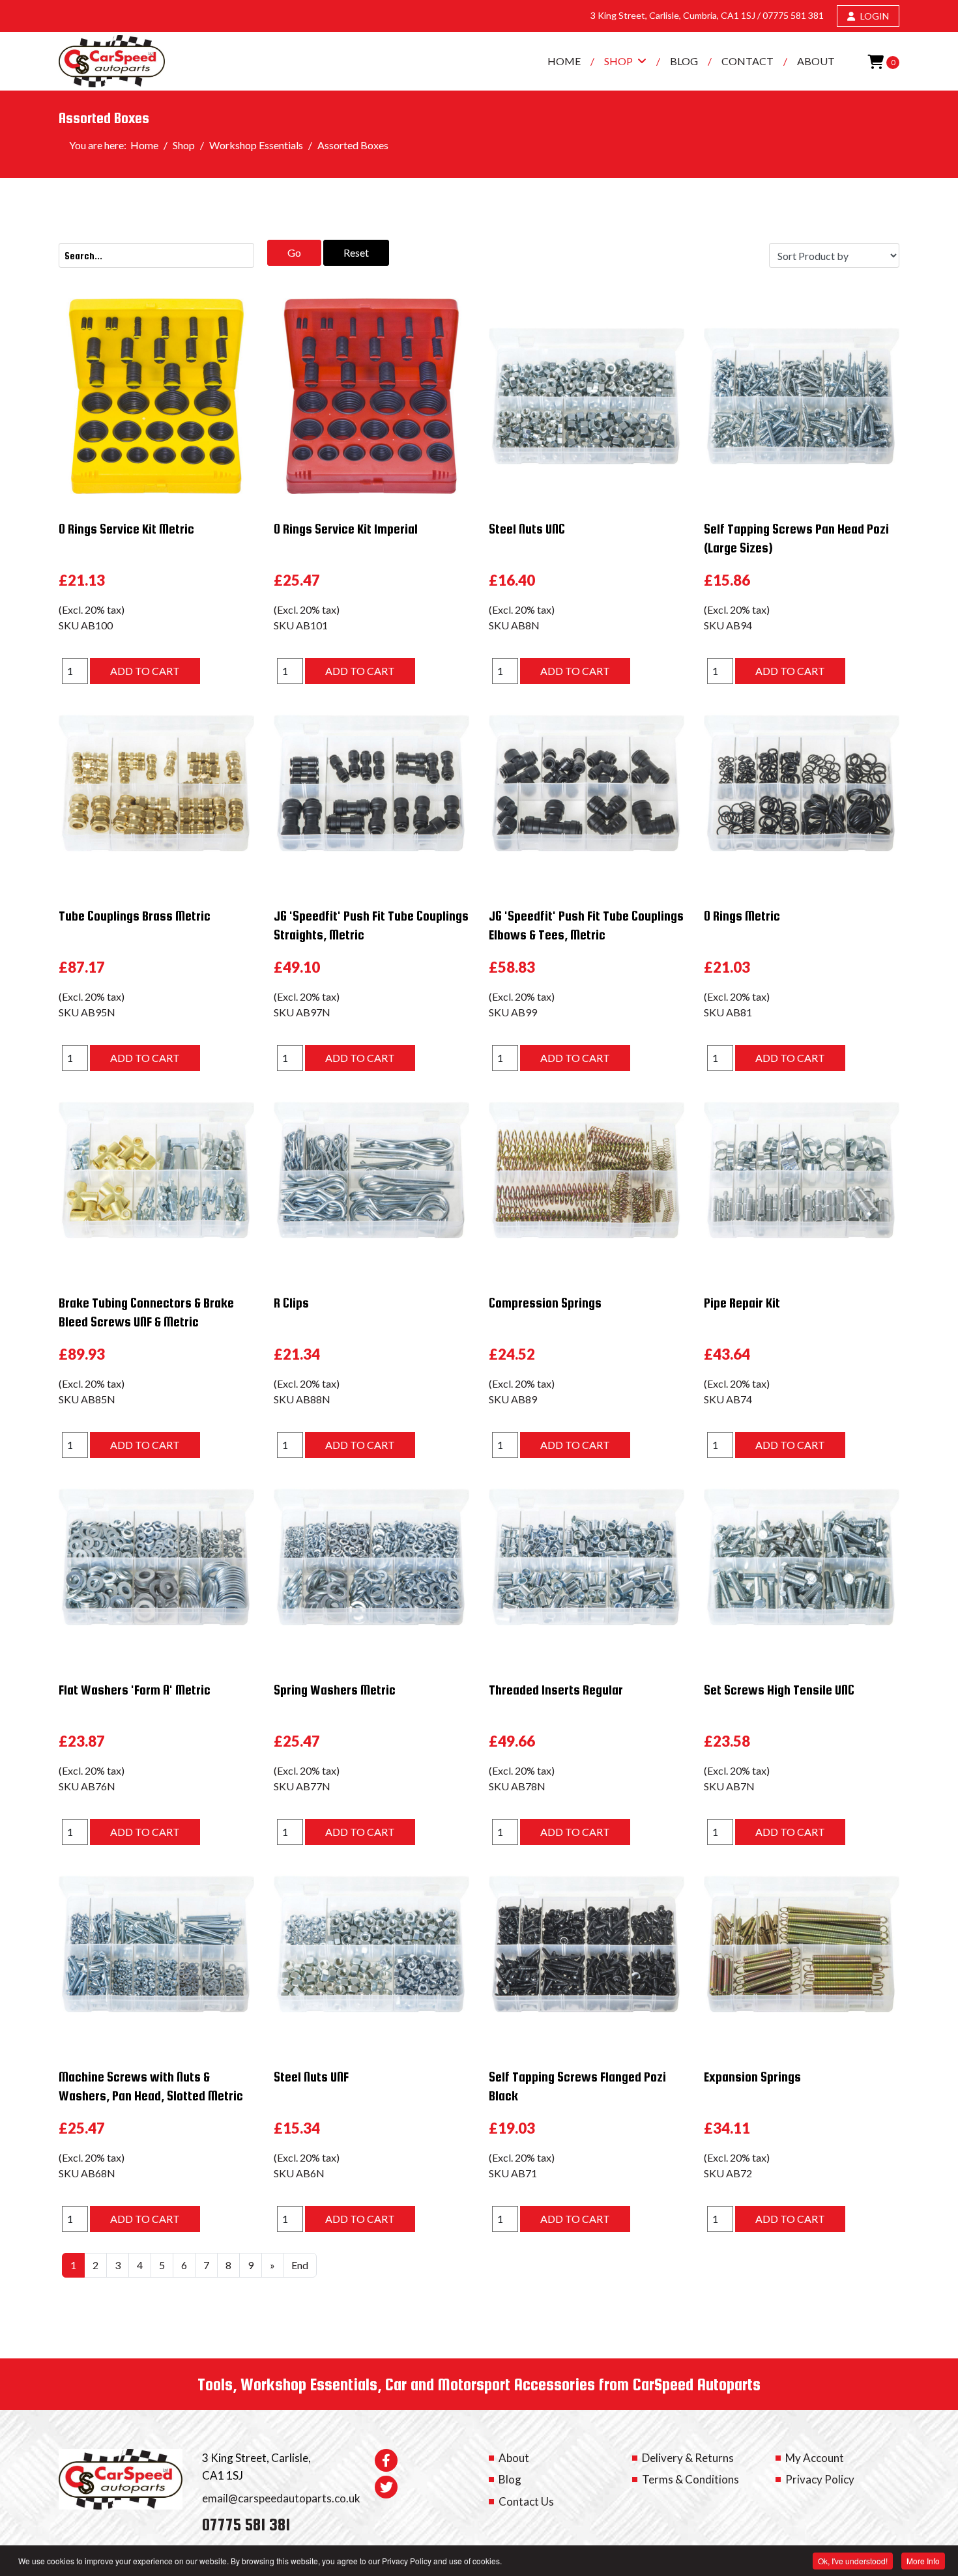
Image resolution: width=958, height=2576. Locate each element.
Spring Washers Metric (335, 1690)
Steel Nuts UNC (527, 529)
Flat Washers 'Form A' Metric (135, 1690)
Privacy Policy (820, 2479)
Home (564, 61)
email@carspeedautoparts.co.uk (281, 2498)
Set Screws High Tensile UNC (779, 1690)
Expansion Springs (752, 2077)
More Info (923, 2561)
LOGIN (874, 16)
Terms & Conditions (690, 2479)
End (300, 2265)
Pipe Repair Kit (742, 1303)
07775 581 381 (793, 15)
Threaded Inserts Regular (556, 1690)
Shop (618, 61)
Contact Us (526, 2501)
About (816, 61)
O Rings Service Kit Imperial (346, 529)
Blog (684, 61)
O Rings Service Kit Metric (126, 529)
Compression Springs (545, 1303)
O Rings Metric (742, 916)
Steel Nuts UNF (311, 2077)
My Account (815, 2458)
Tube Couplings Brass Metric (135, 916)
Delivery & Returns (688, 2458)
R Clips (291, 1303)
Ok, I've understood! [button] (853, 2561)
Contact (748, 61)
